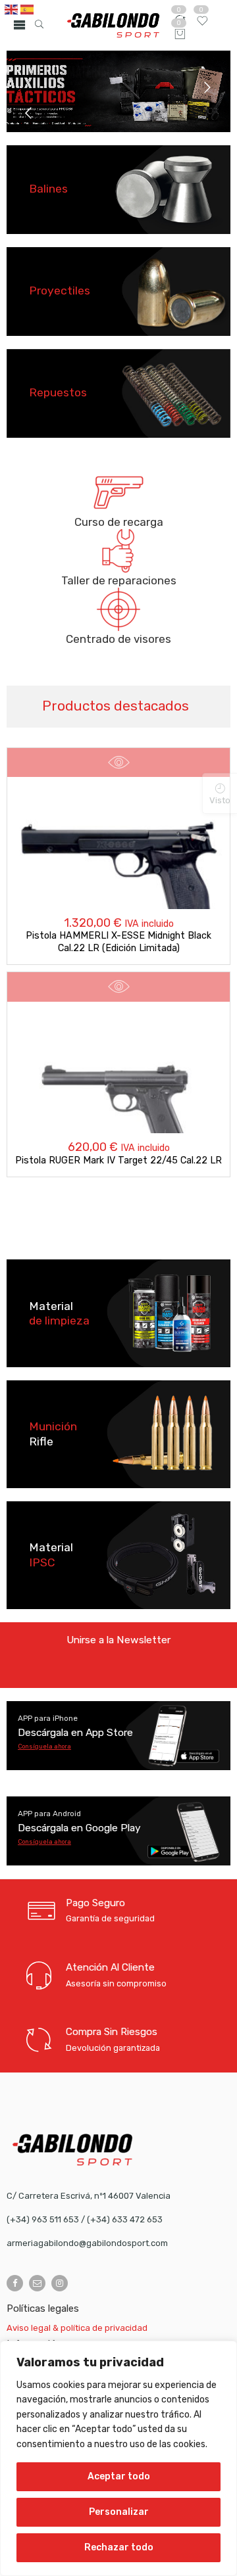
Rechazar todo (119, 2547)
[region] (118, 2458)
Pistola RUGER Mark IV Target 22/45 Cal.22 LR (118, 1160)
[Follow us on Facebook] (15, 2283)
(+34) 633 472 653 (125, 2219)
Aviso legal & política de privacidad (77, 2328)
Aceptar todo (119, 2476)
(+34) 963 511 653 (43, 2219)
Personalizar (119, 2512)
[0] (180, 35)
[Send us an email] (37, 2283)
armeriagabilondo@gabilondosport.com (87, 2243)
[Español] (28, 9)
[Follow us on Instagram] (60, 2283)
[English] (12, 9)
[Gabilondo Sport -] (113, 25)
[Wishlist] (202, 24)
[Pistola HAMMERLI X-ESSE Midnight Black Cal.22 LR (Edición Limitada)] (119, 876)
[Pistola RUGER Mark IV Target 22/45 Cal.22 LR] (119, 1100)
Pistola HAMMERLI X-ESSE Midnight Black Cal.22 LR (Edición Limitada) (118, 942)
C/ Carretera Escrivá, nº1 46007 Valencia (89, 2196)
